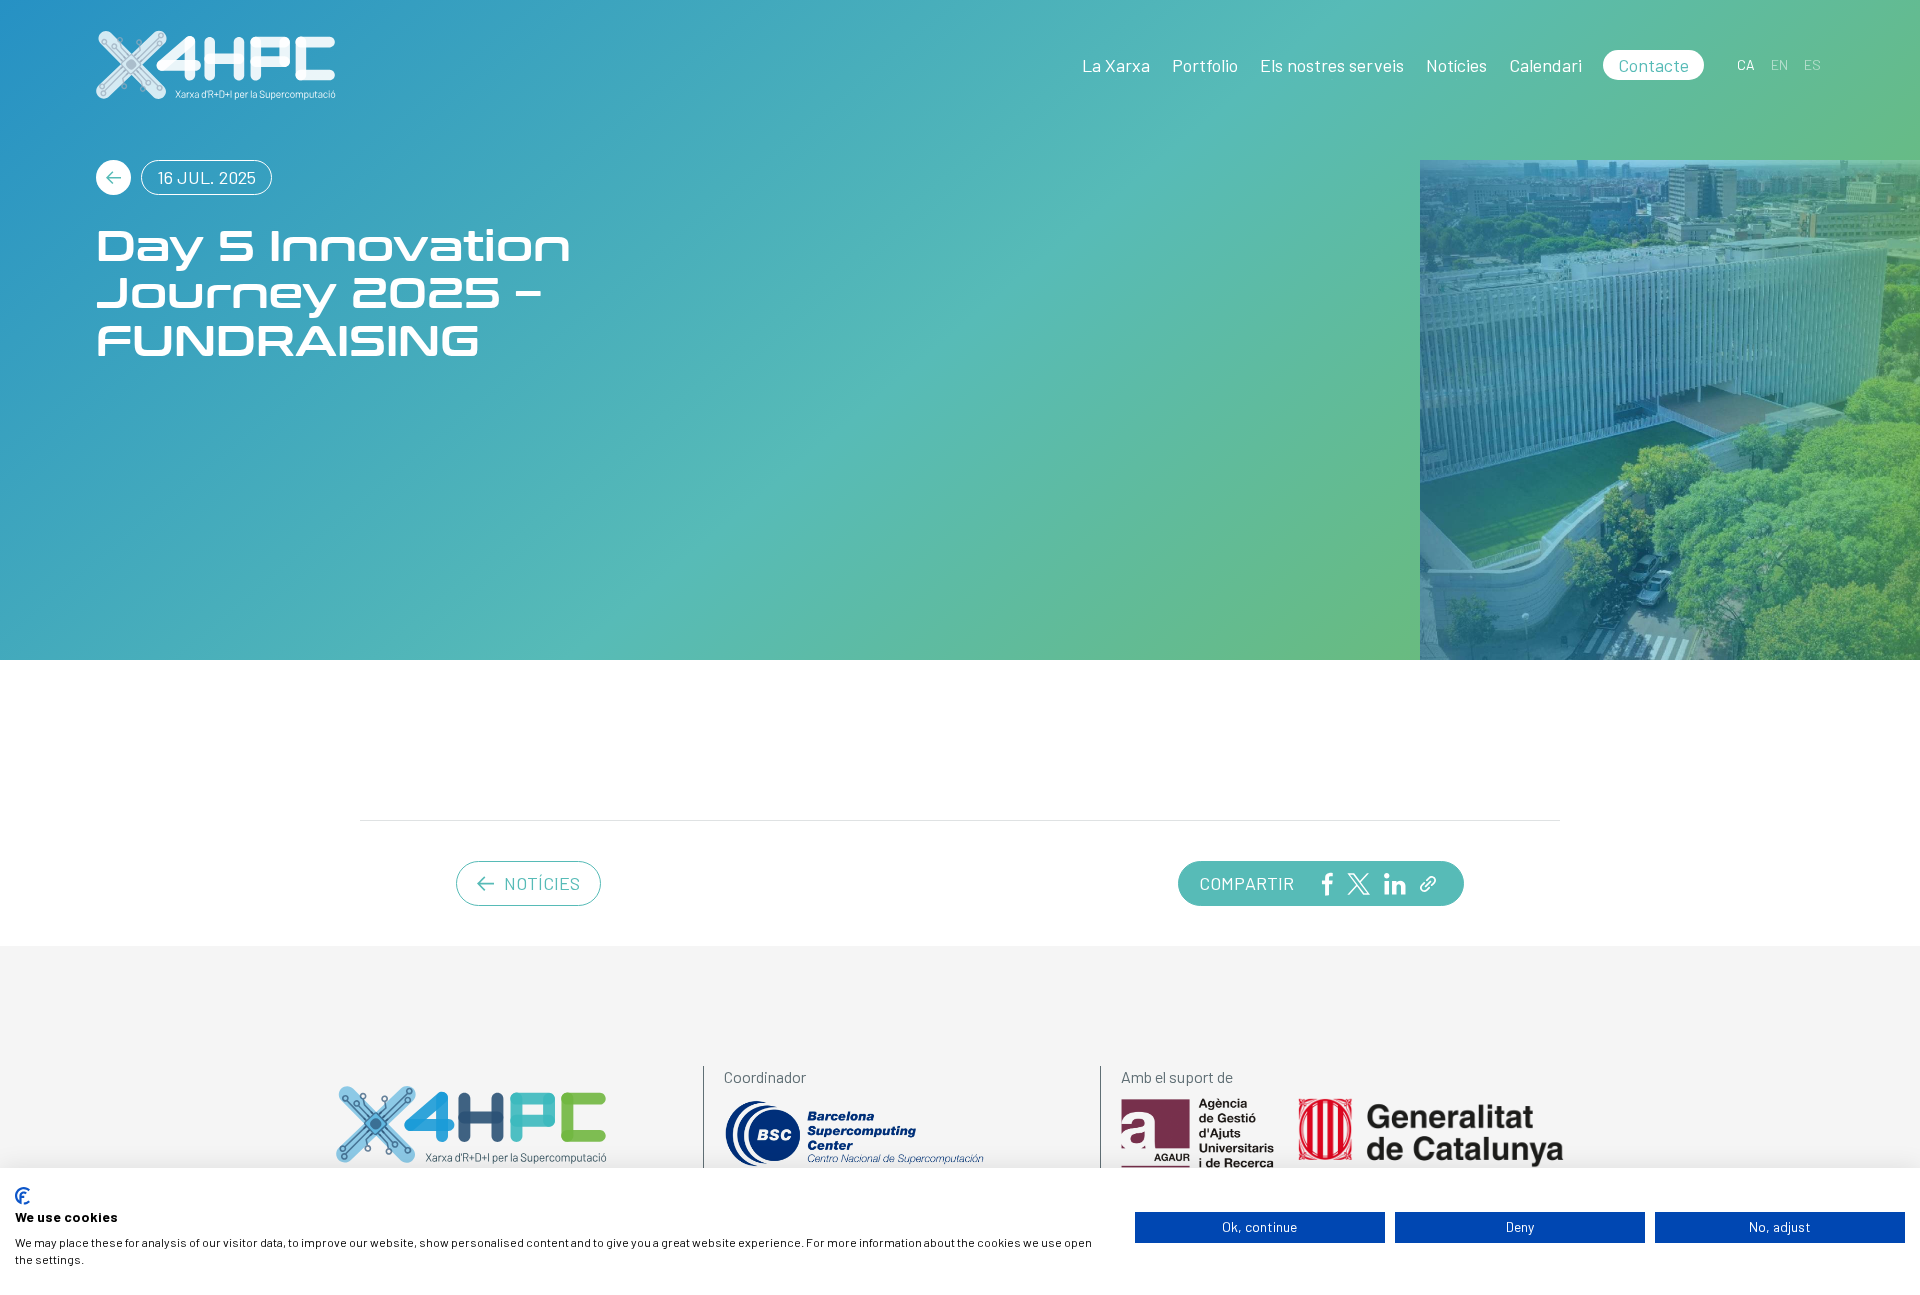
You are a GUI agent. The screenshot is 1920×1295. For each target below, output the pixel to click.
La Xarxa (1116, 65)
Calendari (1545, 65)
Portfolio (1205, 65)
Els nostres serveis (1332, 65)
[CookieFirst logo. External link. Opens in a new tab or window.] (22, 1196)
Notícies (1456, 65)
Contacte (1653, 65)
